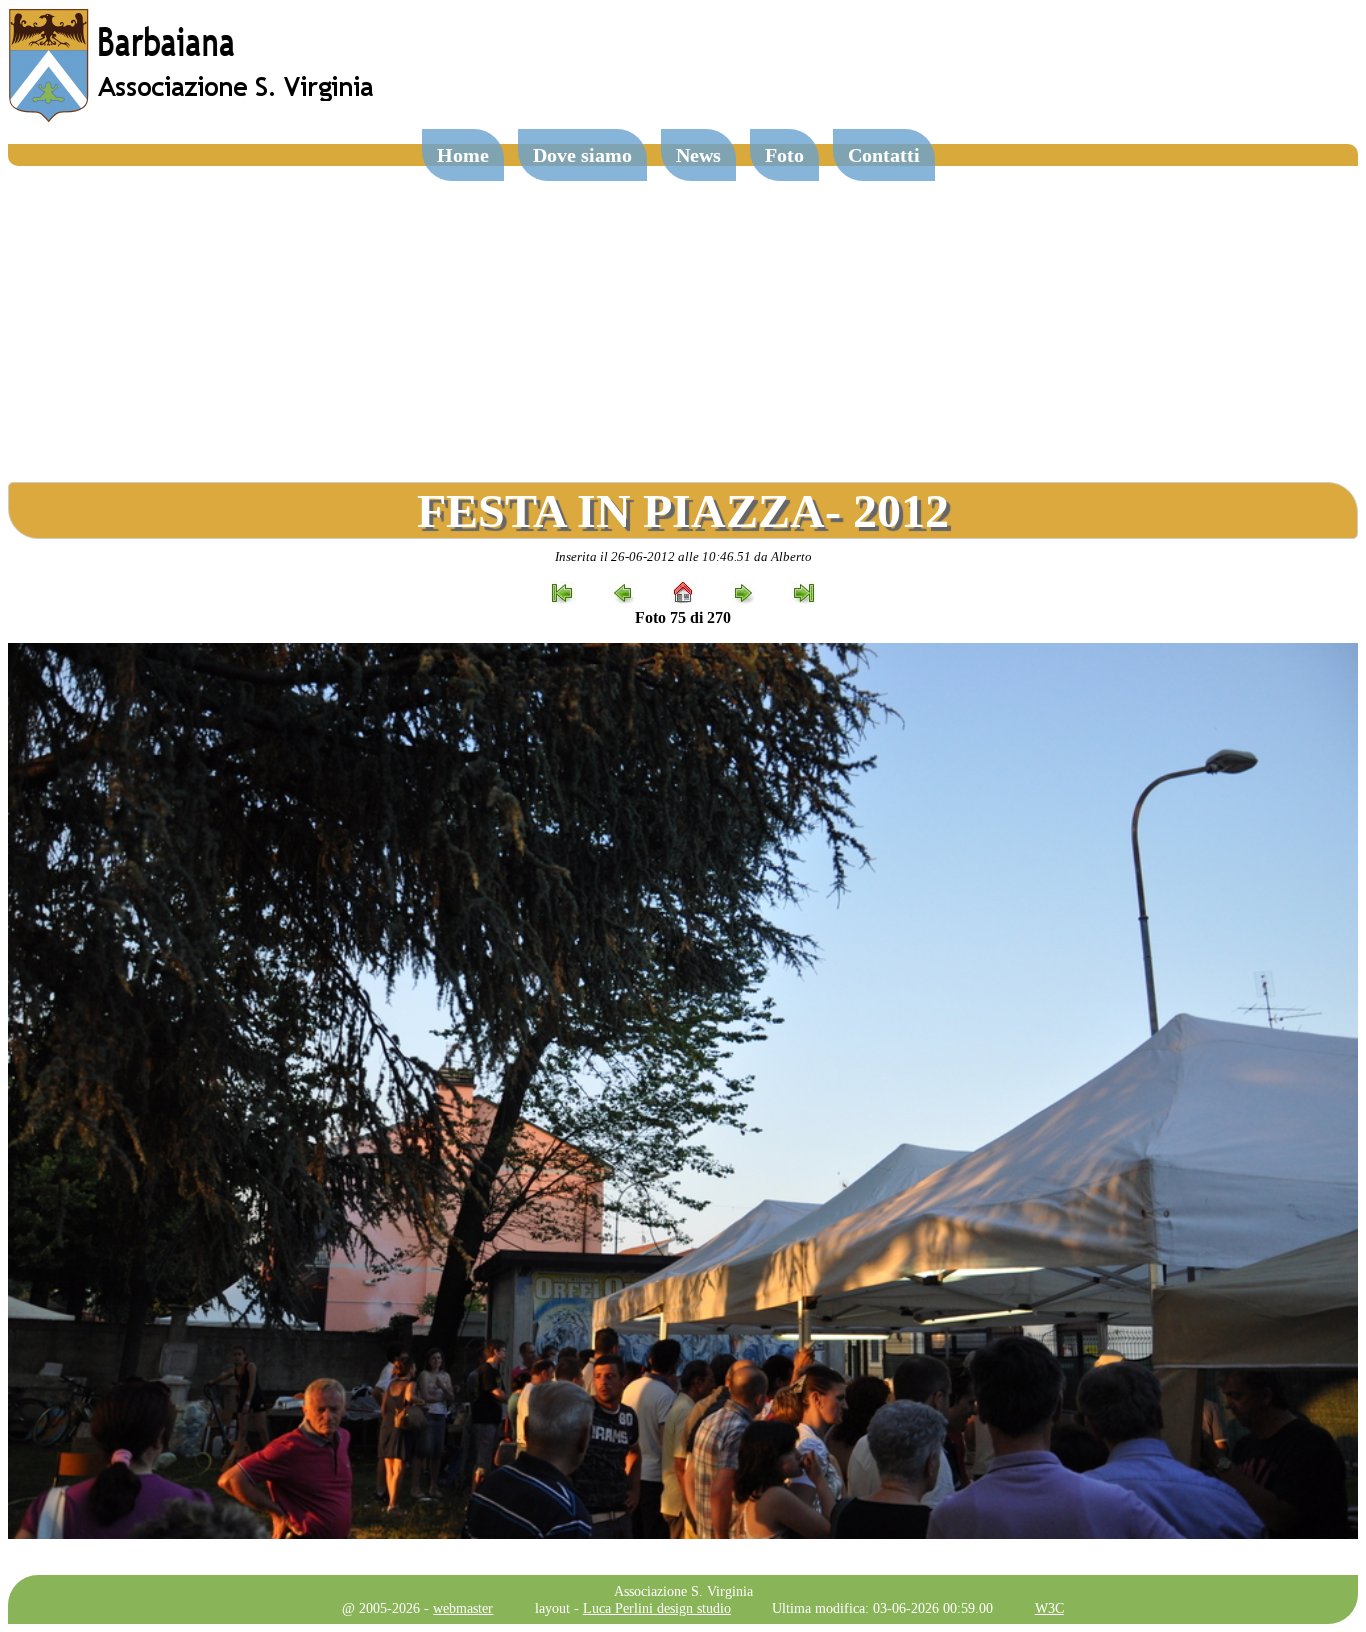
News (698, 155)
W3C (1049, 1608)
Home (463, 155)
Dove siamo (582, 155)
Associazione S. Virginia (683, 1591)
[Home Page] (193, 117)
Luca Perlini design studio (657, 1608)
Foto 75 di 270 (683, 617)
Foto (784, 155)
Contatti (884, 155)
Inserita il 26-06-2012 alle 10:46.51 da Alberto (683, 556)
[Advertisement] (683, 316)
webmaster (463, 1608)
